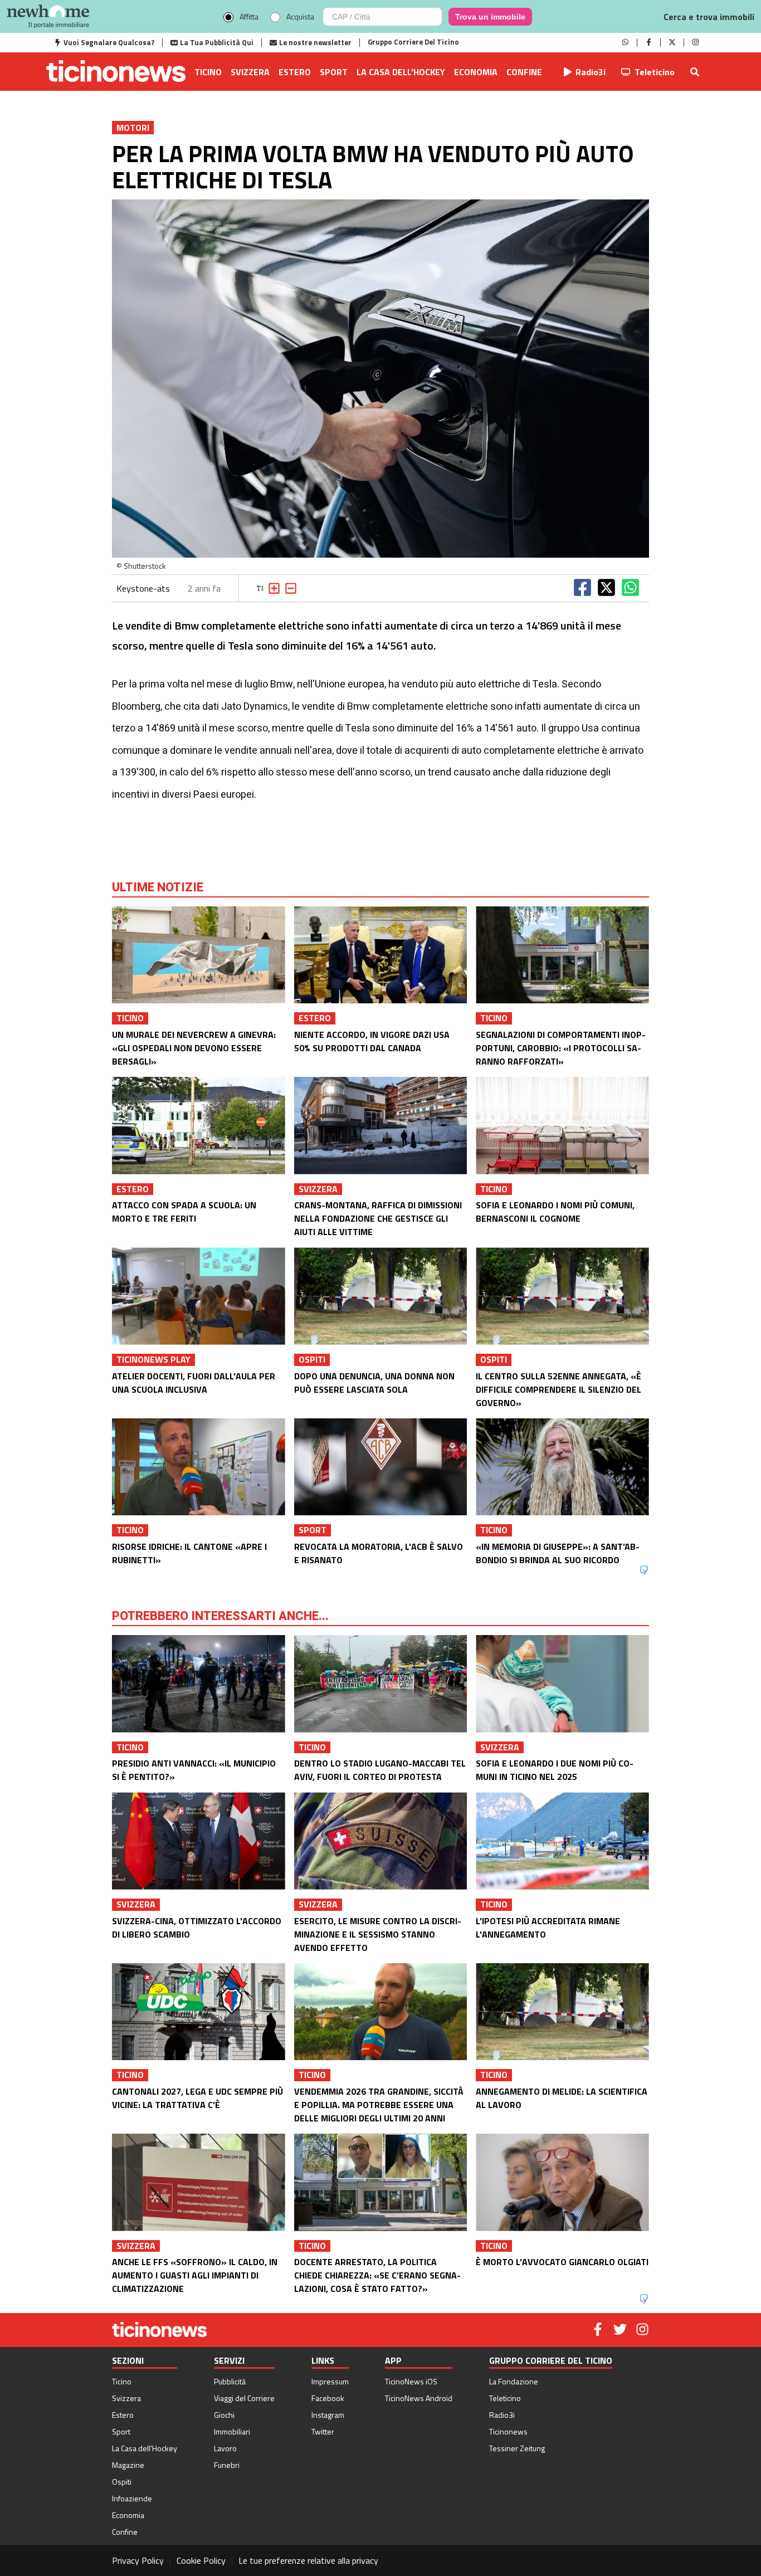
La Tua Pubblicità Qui (217, 42)
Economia (476, 72)
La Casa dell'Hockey (401, 72)
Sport (334, 72)
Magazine (128, 2465)
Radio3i (591, 72)
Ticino (208, 72)
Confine (524, 72)
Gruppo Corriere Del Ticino (413, 42)
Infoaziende (132, 2498)
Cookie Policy (201, 2560)
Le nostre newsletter (315, 42)
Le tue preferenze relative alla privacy (308, 2560)
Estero (295, 72)
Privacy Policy (138, 2560)
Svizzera (250, 72)
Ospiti (122, 2482)
